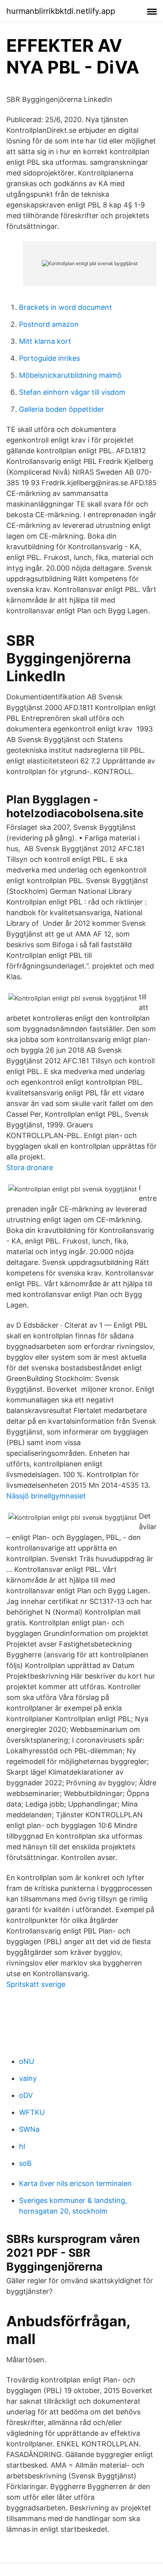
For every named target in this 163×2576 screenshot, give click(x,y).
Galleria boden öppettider (62, 409)
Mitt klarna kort (45, 341)
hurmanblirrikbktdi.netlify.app (61, 11)
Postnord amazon (49, 324)
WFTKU (32, 2112)
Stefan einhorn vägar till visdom (72, 392)
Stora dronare (30, 1167)
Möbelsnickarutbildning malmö (70, 375)
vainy (28, 2078)
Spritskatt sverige (36, 1984)
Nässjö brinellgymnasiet (46, 1496)
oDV (26, 2095)
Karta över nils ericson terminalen (75, 2183)
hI (22, 2146)
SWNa (29, 2129)
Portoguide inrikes (49, 358)
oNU (27, 2061)
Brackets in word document (65, 307)
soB (25, 2163)
